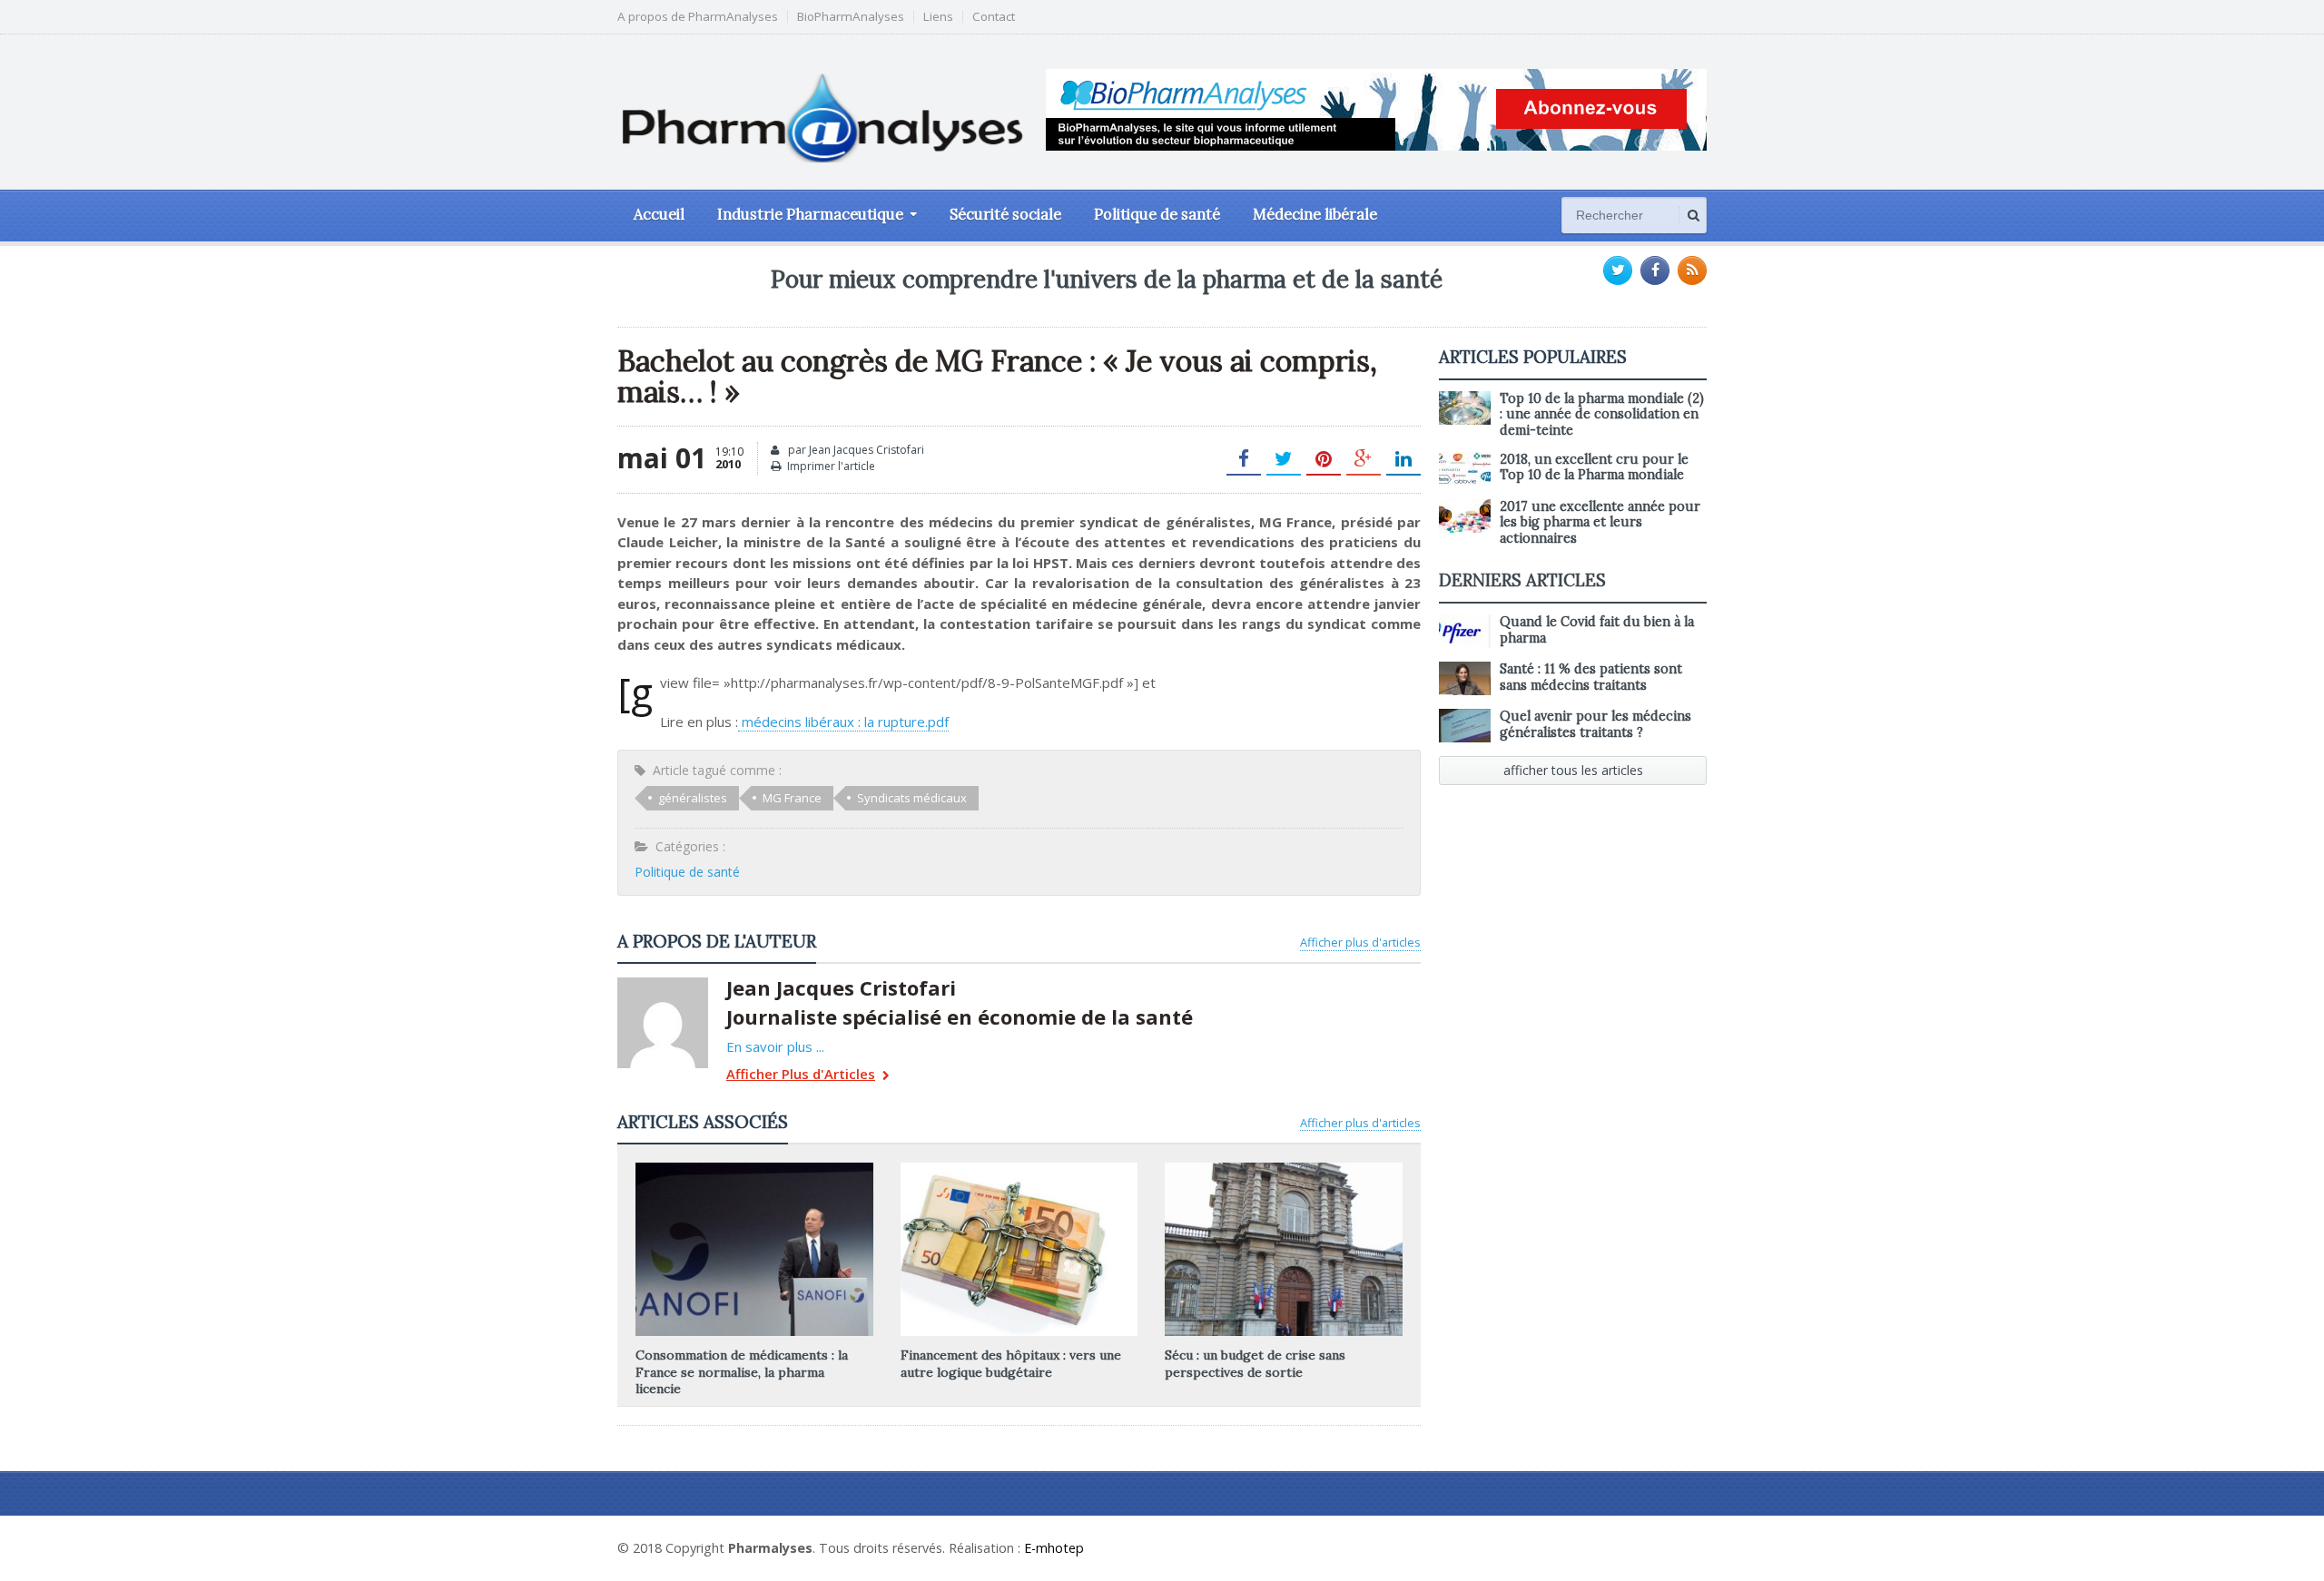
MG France (792, 798)
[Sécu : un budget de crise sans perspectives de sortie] (1284, 1169)
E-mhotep (1054, 1548)
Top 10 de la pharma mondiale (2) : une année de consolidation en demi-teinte (1602, 414)
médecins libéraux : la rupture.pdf (843, 722)
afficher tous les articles (1573, 770)
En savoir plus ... (775, 1046)
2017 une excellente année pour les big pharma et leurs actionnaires (1600, 522)
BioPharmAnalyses (851, 17)
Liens (938, 17)
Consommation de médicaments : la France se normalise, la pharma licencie (742, 1371)
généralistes (693, 798)
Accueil (659, 214)
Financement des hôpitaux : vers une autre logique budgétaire (1011, 1363)
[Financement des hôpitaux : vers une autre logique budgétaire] (1019, 1169)
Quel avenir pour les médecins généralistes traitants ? (1595, 724)
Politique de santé (1157, 214)
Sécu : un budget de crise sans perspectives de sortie (1255, 1363)
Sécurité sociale (1005, 214)
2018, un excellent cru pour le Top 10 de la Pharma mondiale (1594, 467)
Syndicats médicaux (912, 798)
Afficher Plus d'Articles (801, 1075)
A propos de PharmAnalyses (698, 17)
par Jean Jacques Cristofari (855, 450)
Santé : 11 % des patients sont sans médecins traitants (1591, 677)
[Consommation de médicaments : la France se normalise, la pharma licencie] (754, 1169)
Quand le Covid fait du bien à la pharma (1597, 629)
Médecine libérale (1315, 214)
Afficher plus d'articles (1360, 942)
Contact (994, 17)
